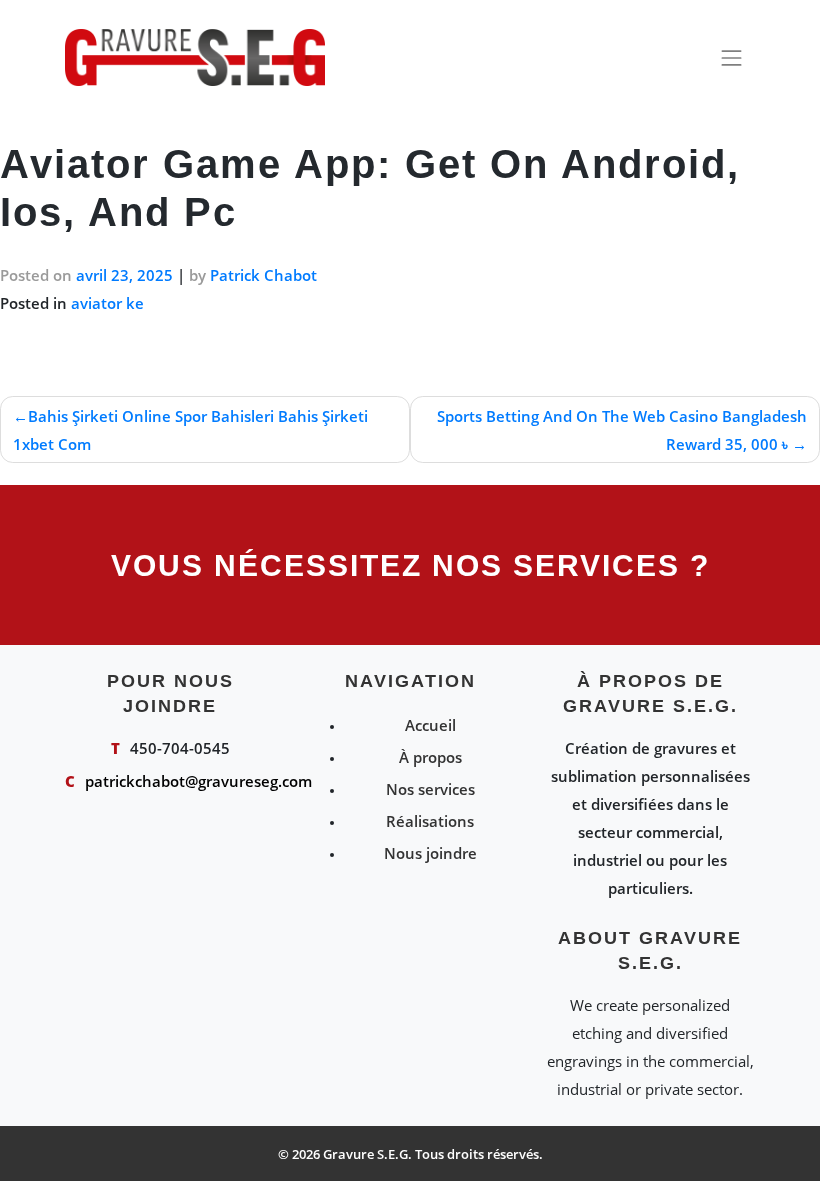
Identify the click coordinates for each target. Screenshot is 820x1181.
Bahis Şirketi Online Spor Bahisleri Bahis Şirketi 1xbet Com (190, 430)
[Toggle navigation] (732, 58)
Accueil (430, 725)
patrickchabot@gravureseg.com (198, 781)
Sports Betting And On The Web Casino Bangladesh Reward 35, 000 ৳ (622, 430)
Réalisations (430, 821)
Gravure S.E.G (365, 1154)
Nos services (430, 789)
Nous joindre (430, 853)
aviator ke (107, 303)
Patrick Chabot (263, 275)
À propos (430, 757)
